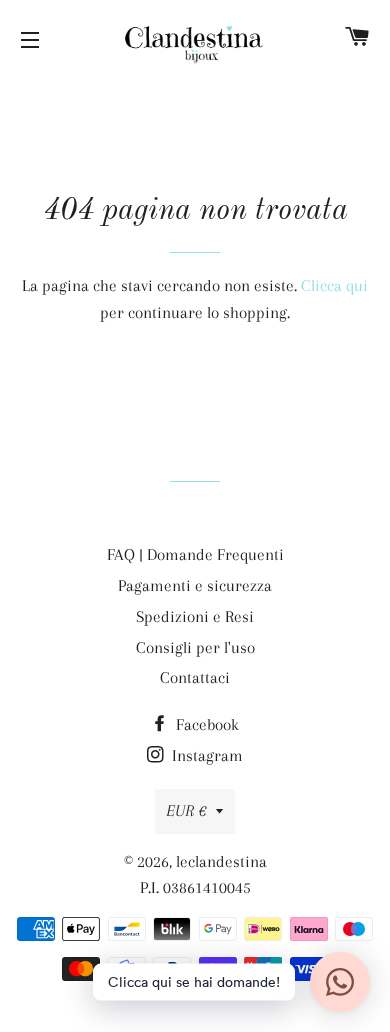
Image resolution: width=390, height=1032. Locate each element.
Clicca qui (334, 285)
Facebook (205, 724)
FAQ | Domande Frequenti (195, 554)
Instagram (205, 755)
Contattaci (195, 677)
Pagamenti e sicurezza (195, 585)
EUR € (186, 810)
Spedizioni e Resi (195, 616)
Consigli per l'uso (195, 647)
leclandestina (221, 861)
